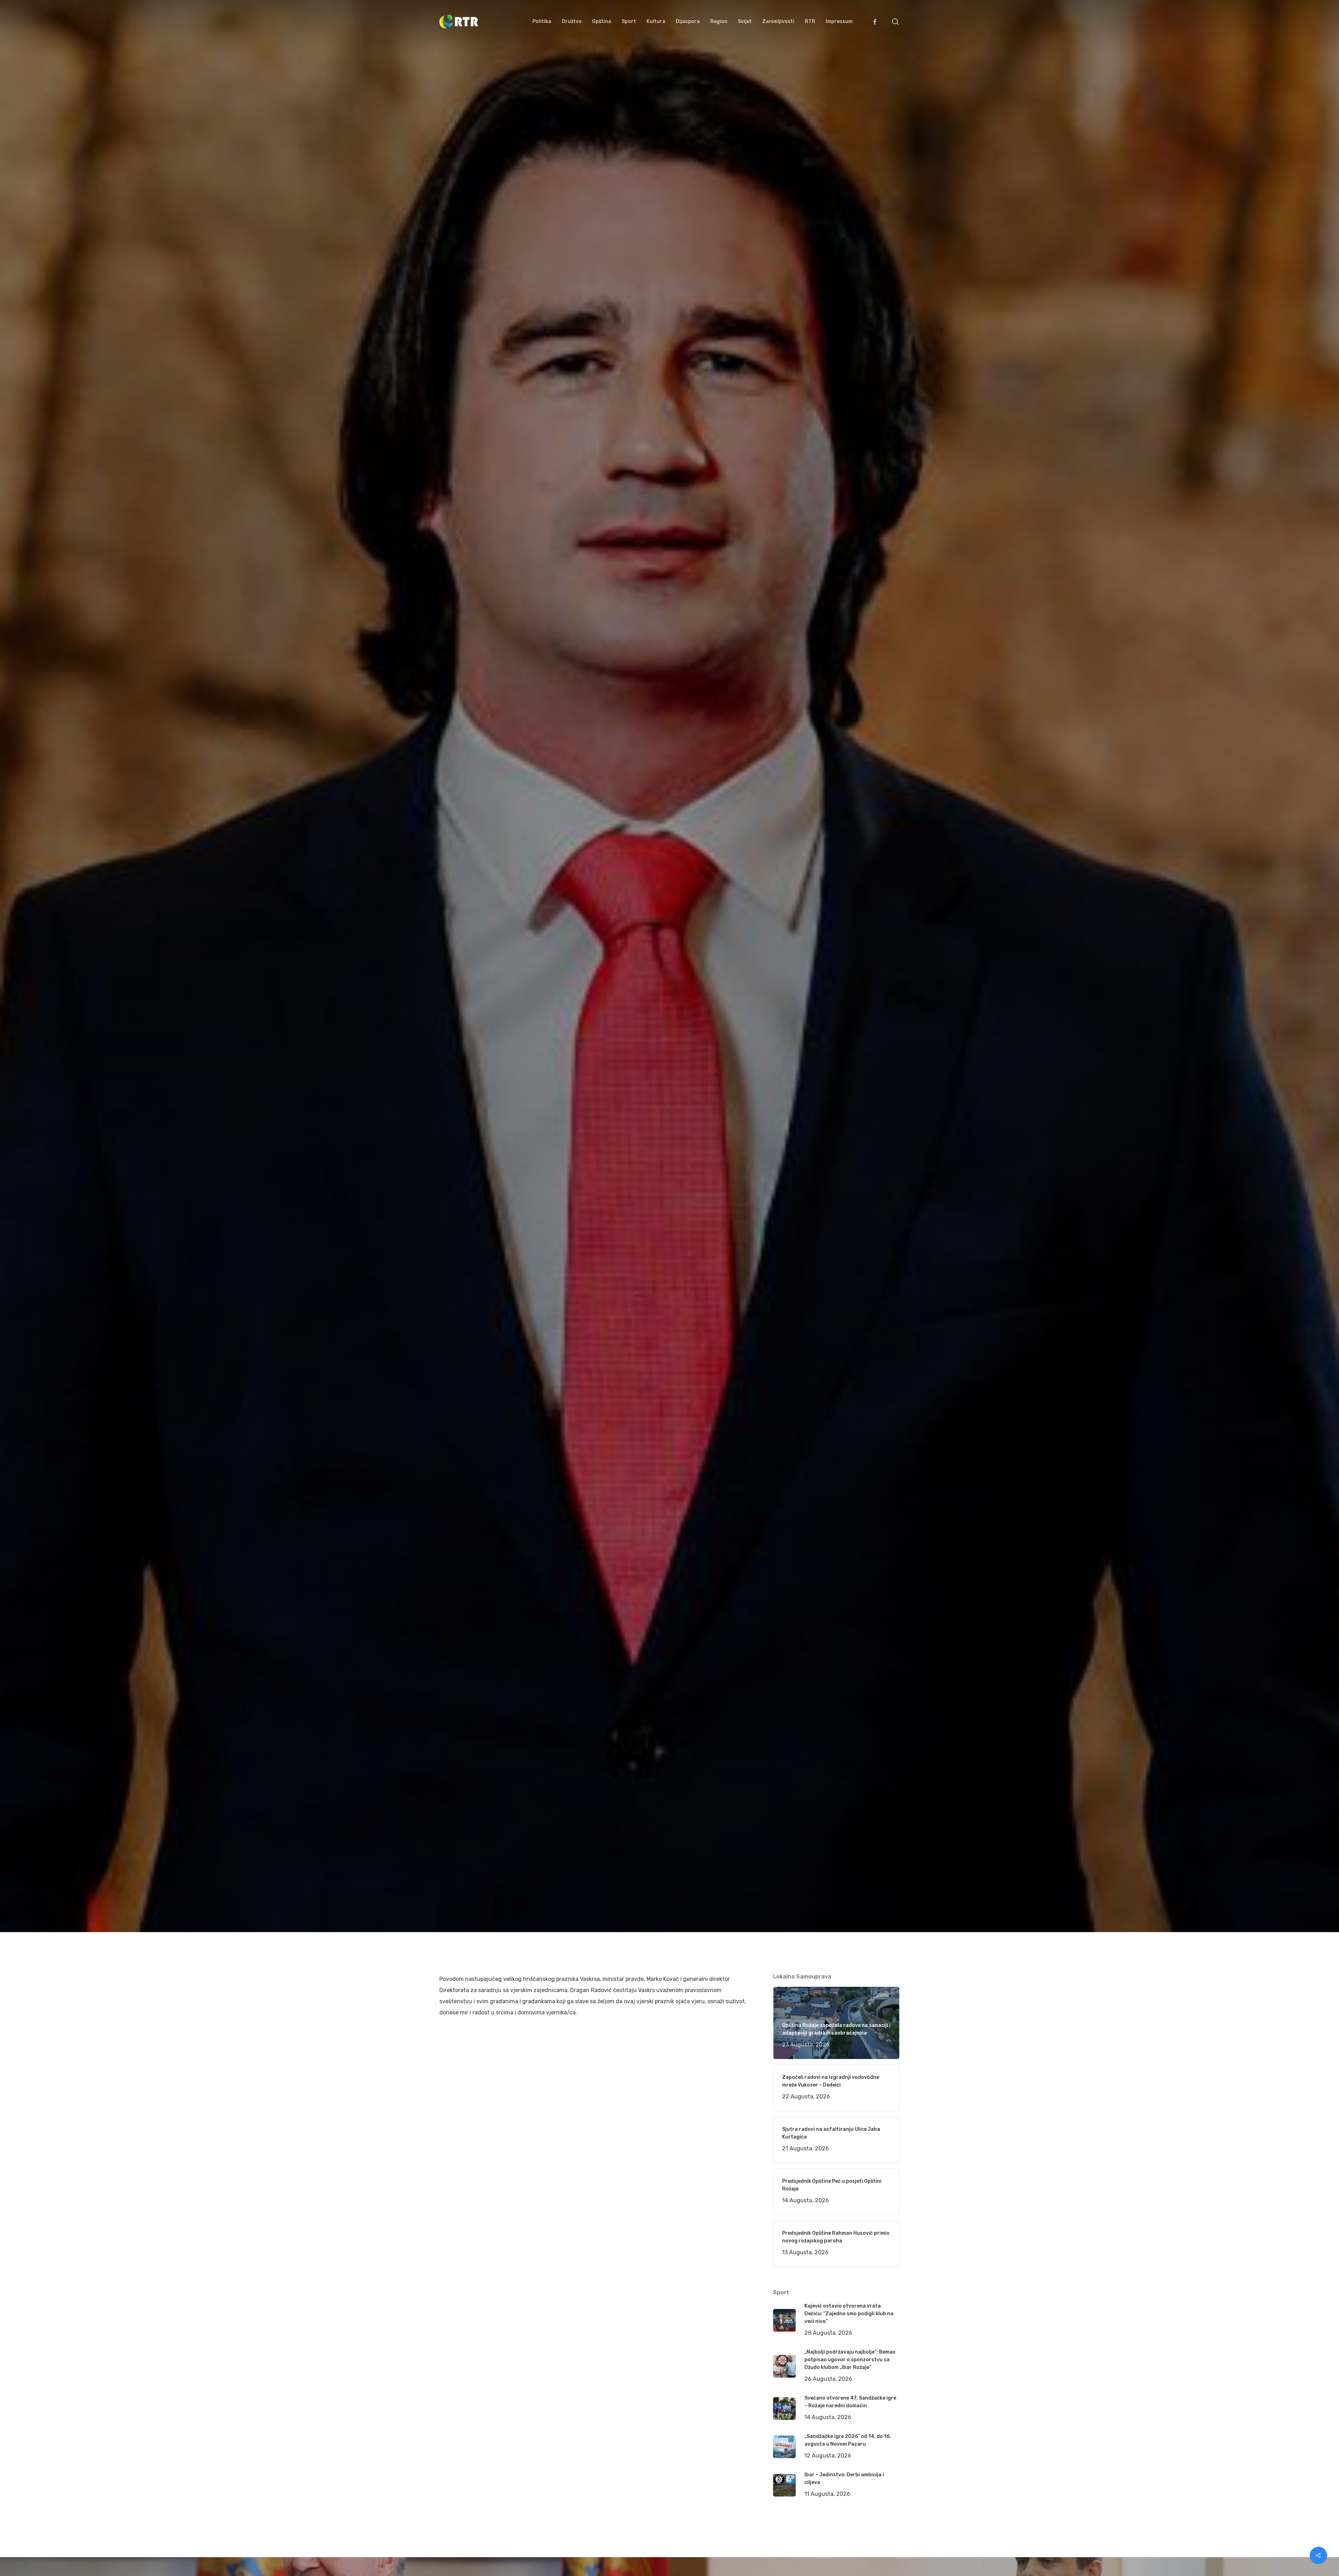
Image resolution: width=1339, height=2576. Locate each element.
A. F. (453, 1137)
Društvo (536, 1137)
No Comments (873, 1082)
